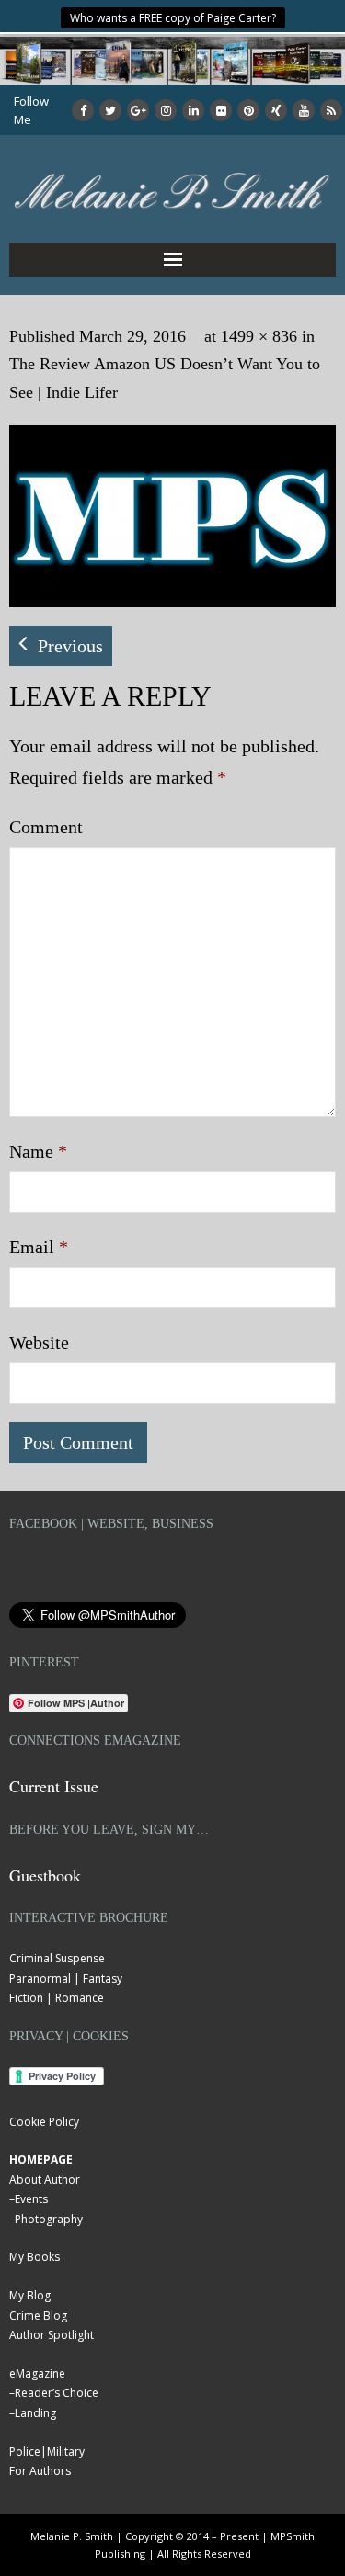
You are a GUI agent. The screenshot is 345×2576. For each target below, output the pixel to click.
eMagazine (37, 2373)
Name (38, 1151)
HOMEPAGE (41, 2159)
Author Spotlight (52, 2335)
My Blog (30, 2295)
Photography (49, 2219)
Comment (46, 827)
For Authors (40, 2471)
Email (39, 1247)
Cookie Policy (44, 2122)
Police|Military (47, 2452)
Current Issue (54, 1786)
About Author (45, 2180)
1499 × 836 (259, 336)
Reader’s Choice (57, 2393)
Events (31, 2199)
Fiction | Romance (57, 1998)
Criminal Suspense (57, 1958)
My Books (34, 2257)
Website (39, 1342)
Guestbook (45, 1875)
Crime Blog (38, 2316)
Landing (35, 2413)
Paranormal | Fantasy (66, 1978)
